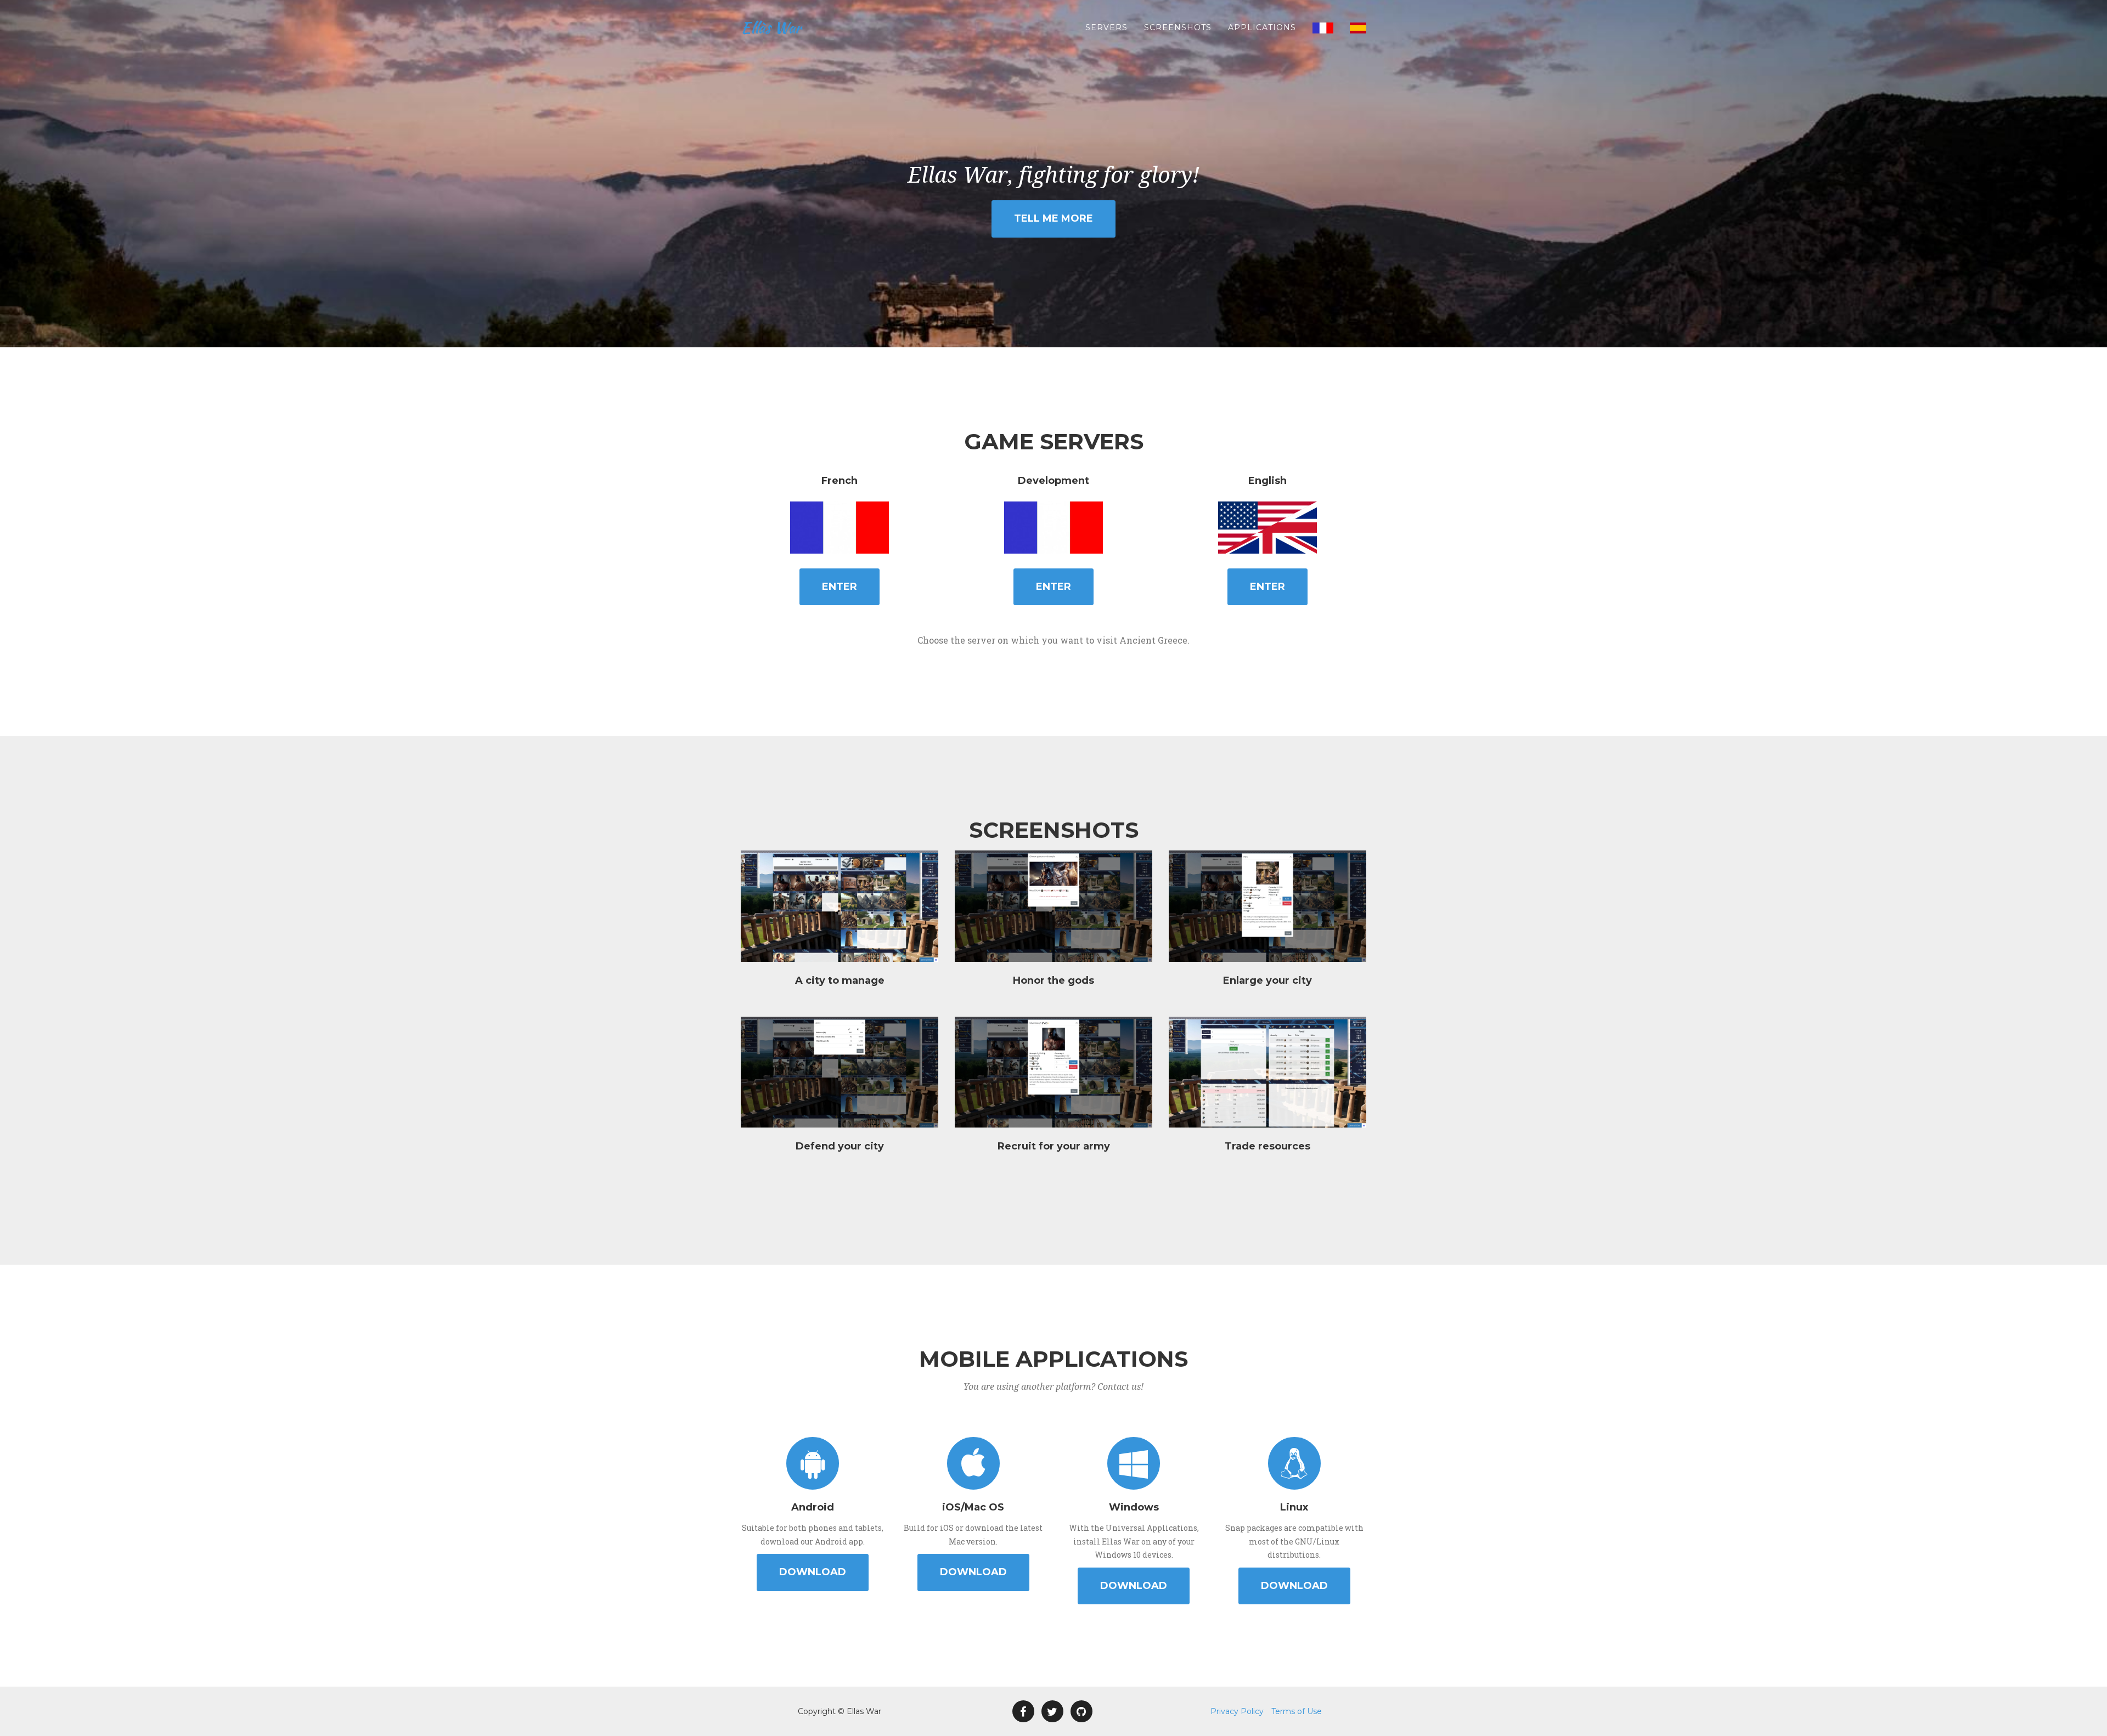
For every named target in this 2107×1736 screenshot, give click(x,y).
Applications (1262, 27)
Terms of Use (1297, 1711)
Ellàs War (771, 27)
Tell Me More (1053, 218)
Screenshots (1178, 27)
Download (813, 1572)
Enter (840, 587)
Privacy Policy (1237, 1711)
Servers (1106, 27)
